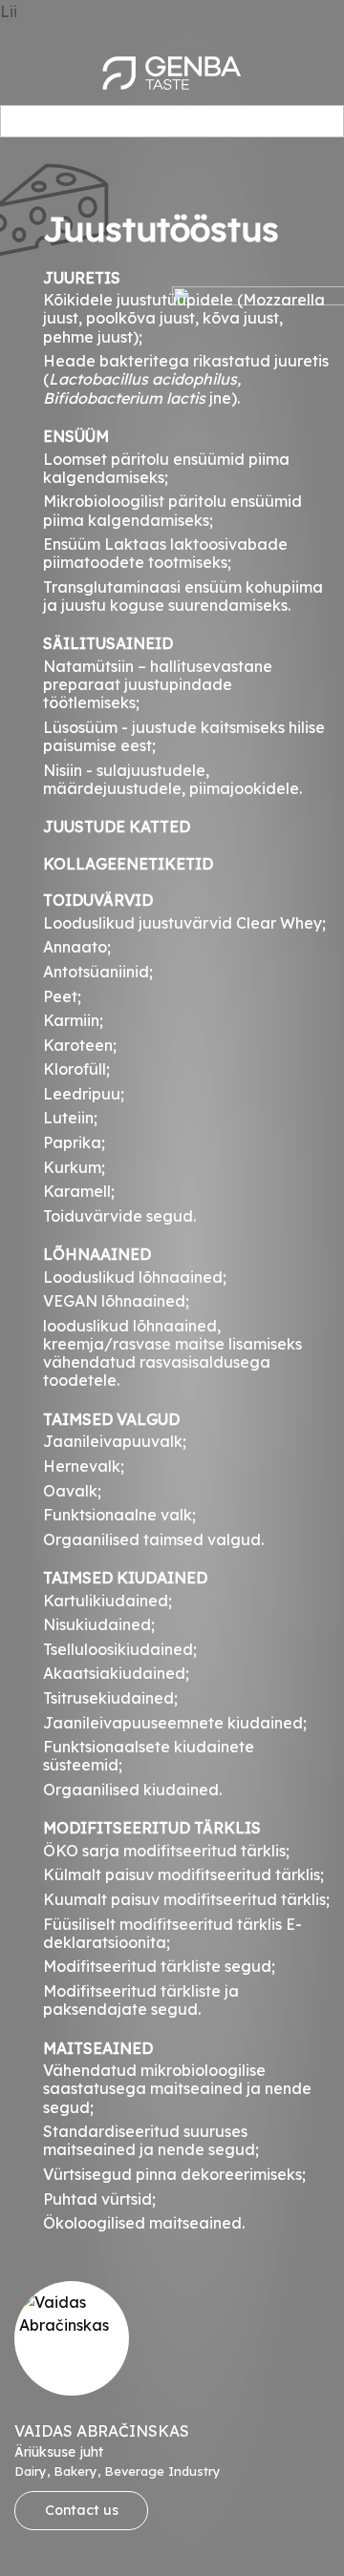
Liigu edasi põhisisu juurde (98, 11)
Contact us (82, 2510)
